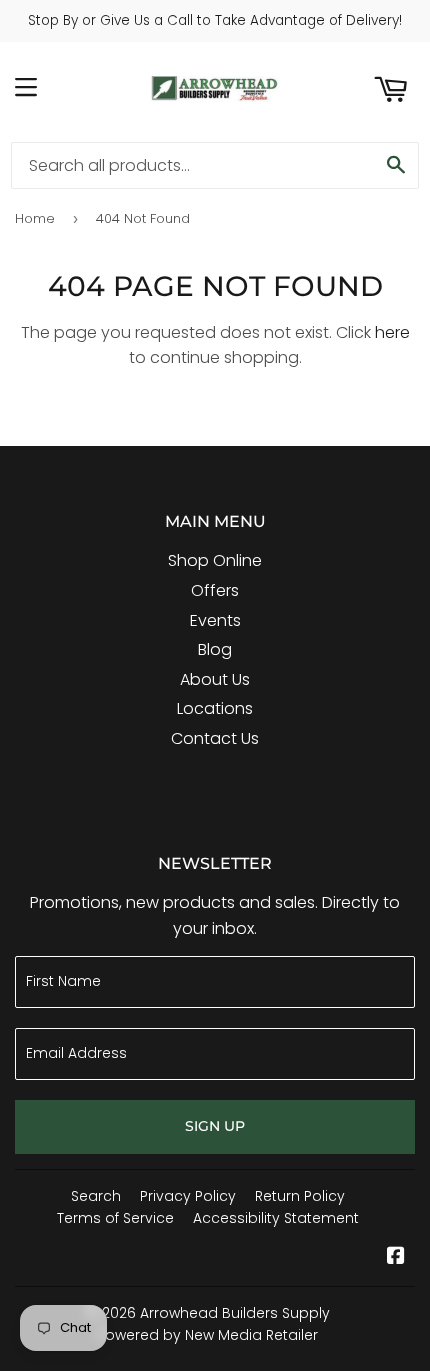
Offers (215, 590)
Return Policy (300, 1196)
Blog (215, 649)
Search (96, 1196)
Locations (215, 708)
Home (35, 218)
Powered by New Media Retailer (207, 1335)
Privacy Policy (188, 1196)
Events (215, 620)
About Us (215, 679)
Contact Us (215, 738)
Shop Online (215, 560)
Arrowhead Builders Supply (235, 1313)
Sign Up (215, 1126)
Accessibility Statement (276, 1218)
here (392, 332)
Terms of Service (115, 1218)
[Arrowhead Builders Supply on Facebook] (396, 1257)
